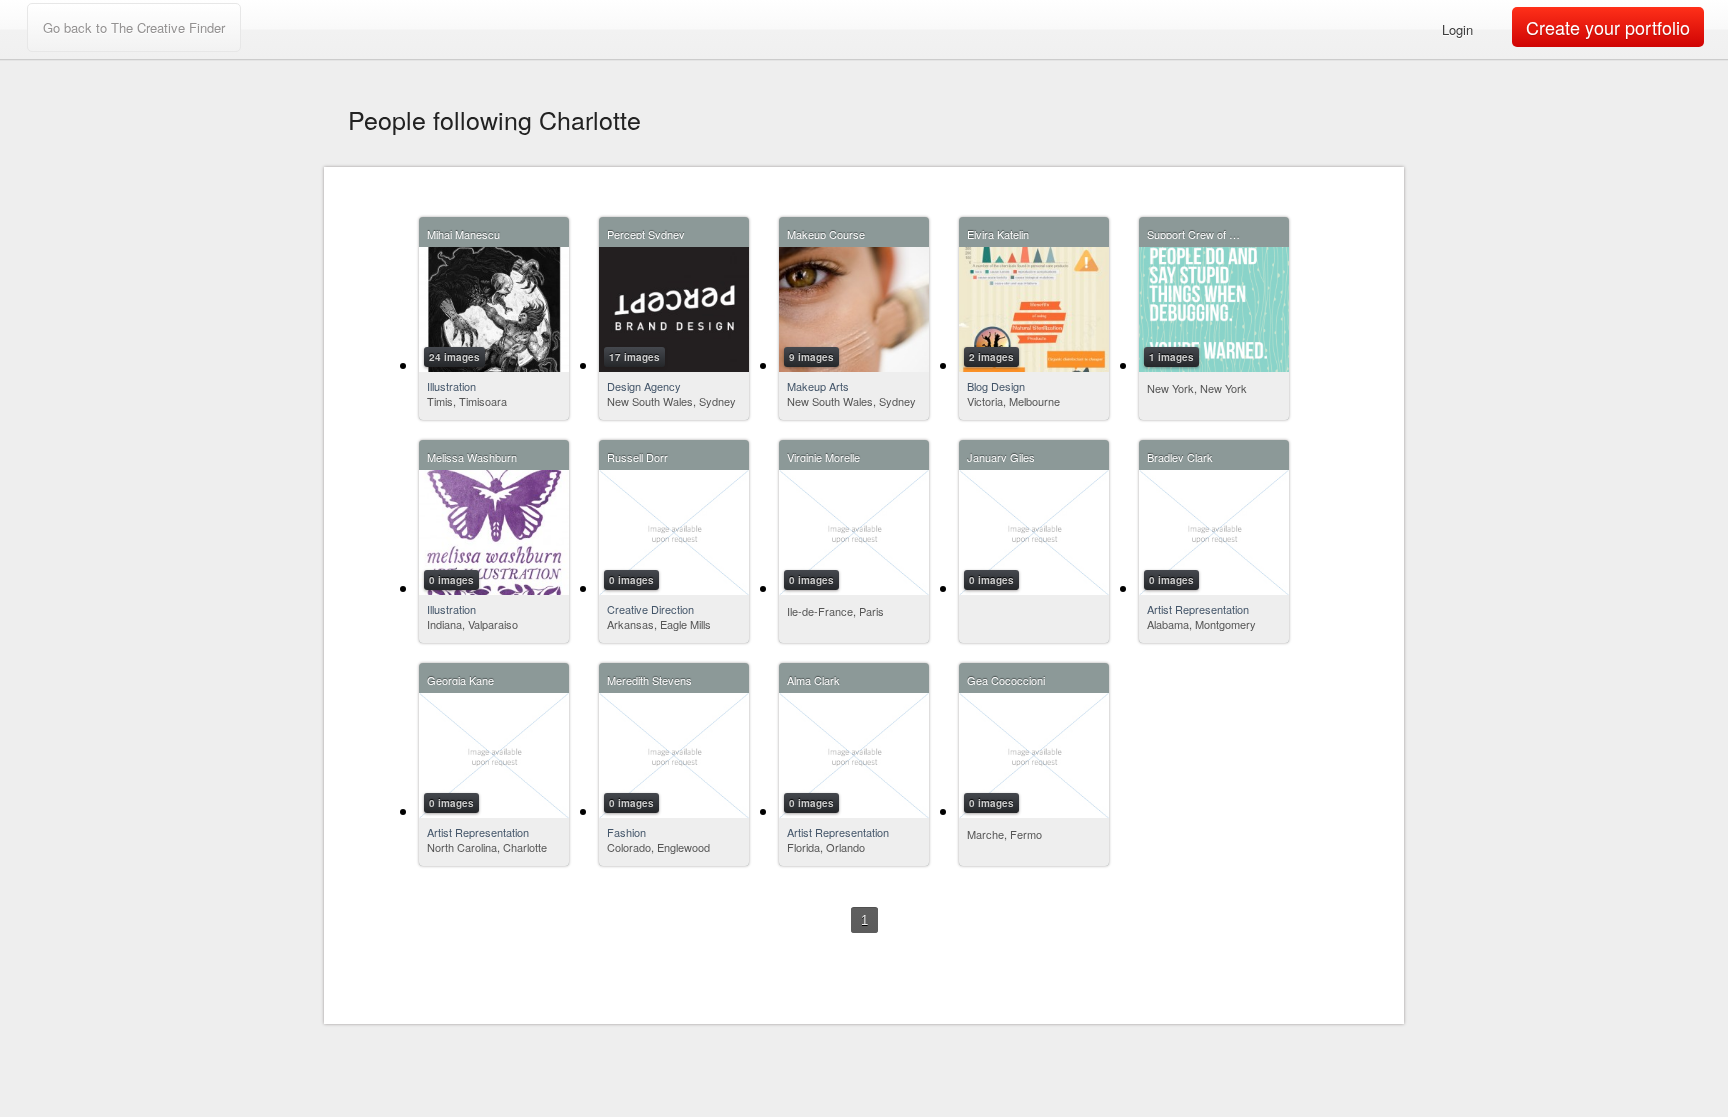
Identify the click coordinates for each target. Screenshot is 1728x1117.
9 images (811, 357)
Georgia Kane (460, 678)
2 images (991, 357)
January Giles (1001, 455)
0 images (451, 580)
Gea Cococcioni (1006, 678)
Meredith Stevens (649, 678)
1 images (1171, 357)
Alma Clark (813, 678)
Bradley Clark (1180, 455)
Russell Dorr (637, 455)
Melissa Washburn (472, 455)
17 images (634, 357)
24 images (454, 357)
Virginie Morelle (823, 455)
